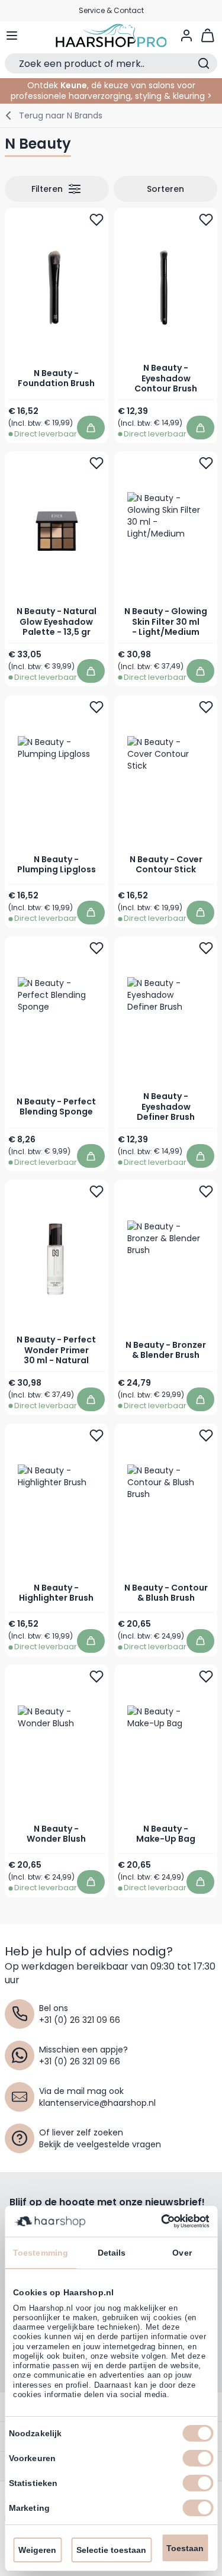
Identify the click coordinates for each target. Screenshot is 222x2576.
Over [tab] (182, 2253)
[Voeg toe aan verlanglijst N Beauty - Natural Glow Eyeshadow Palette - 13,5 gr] (96, 463)
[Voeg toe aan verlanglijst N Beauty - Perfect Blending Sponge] (96, 948)
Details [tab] (112, 2253)
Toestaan (185, 2548)
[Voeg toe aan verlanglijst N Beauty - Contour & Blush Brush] (205, 1435)
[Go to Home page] (111, 36)
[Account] (186, 36)
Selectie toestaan (111, 2550)
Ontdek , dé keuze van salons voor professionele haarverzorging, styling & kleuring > (111, 91)
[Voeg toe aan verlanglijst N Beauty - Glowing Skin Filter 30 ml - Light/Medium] (205, 463)
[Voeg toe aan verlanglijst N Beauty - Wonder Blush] (96, 1676)
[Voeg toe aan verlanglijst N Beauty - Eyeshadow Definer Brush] (205, 948)
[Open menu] (12, 36)
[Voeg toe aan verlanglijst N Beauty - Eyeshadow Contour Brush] (205, 220)
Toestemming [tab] (41, 2253)
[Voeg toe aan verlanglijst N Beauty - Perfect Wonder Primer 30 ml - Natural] (96, 1191)
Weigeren (37, 2550)
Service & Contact (111, 10)
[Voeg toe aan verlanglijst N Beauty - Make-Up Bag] (205, 1676)
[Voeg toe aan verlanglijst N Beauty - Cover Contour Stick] (205, 707)
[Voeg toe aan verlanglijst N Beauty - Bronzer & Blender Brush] (205, 1191)
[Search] (204, 63)
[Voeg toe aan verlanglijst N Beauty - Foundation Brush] (96, 220)
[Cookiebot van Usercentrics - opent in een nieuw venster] (159, 2221)
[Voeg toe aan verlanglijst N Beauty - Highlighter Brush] (96, 1435)
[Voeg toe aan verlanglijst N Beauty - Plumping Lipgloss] (96, 707)
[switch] (198, 2458)
